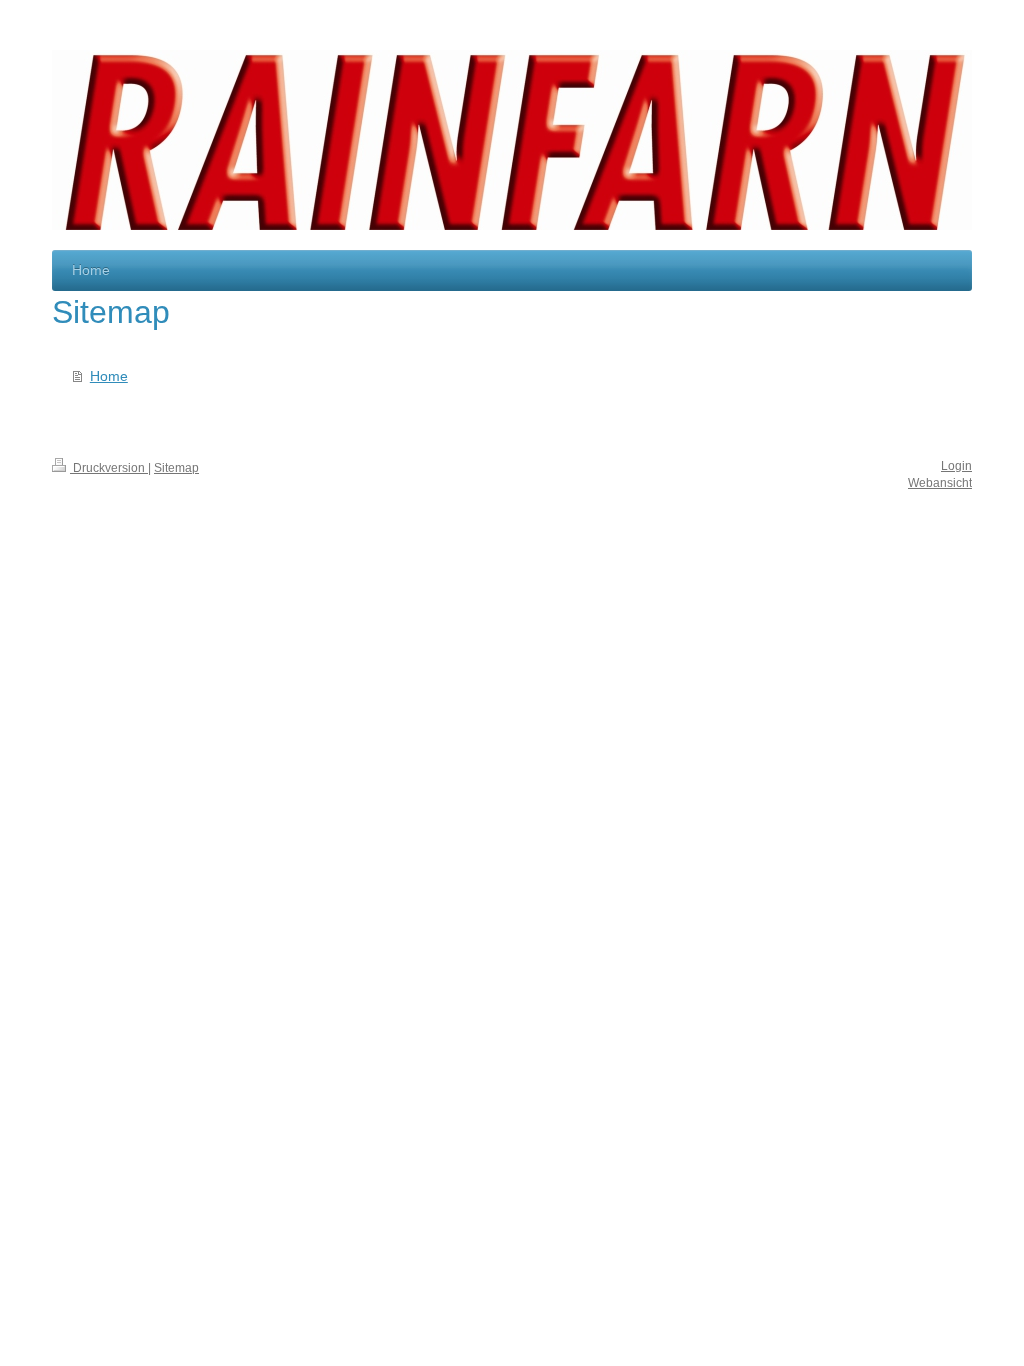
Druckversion (109, 468)
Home (109, 376)
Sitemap (176, 468)
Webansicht (940, 483)
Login (956, 466)
